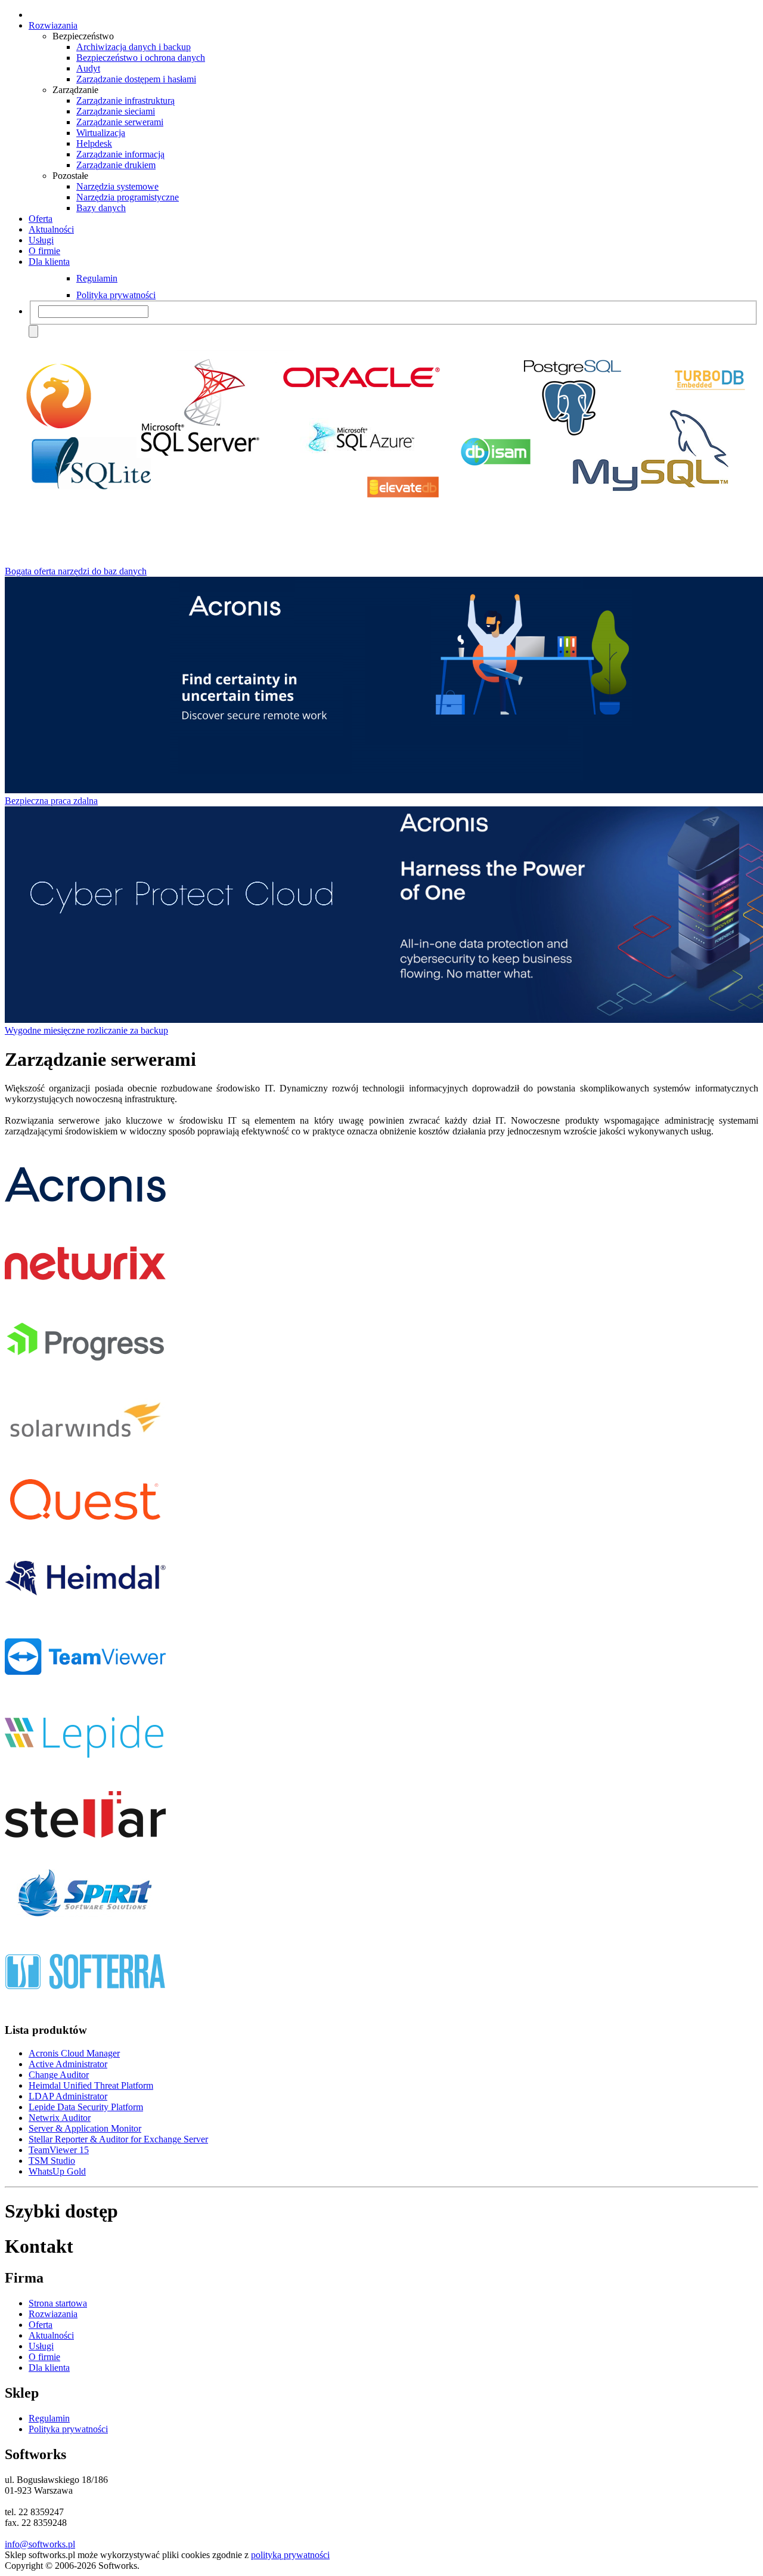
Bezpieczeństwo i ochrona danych (141, 58)
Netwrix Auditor (60, 2118)
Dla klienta (49, 262)
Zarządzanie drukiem (116, 165)
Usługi (41, 240)
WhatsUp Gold (57, 2171)
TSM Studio (52, 2161)
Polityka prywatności (116, 295)
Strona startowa (58, 2303)
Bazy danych (101, 208)
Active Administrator (68, 2064)
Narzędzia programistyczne (128, 197)
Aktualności (51, 229)
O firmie (44, 251)
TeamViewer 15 (59, 2150)
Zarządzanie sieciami (116, 111)
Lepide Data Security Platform (86, 2107)
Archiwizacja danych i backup (134, 47)
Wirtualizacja (101, 133)
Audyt (88, 68)
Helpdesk (94, 143)
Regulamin (97, 278)
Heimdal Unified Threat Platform (91, 2085)
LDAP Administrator (68, 2096)
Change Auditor (59, 2075)
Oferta (41, 219)
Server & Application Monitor (85, 2128)
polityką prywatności (290, 2555)
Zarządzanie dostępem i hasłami (136, 79)
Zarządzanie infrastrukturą (125, 100)
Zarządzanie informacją (120, 154)
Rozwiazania (53, 25)
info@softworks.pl (40, 2544)
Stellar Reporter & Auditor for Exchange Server (118, 2139)
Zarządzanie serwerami (120, 122)
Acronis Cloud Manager (74, 2053)
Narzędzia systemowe (117, 186)
